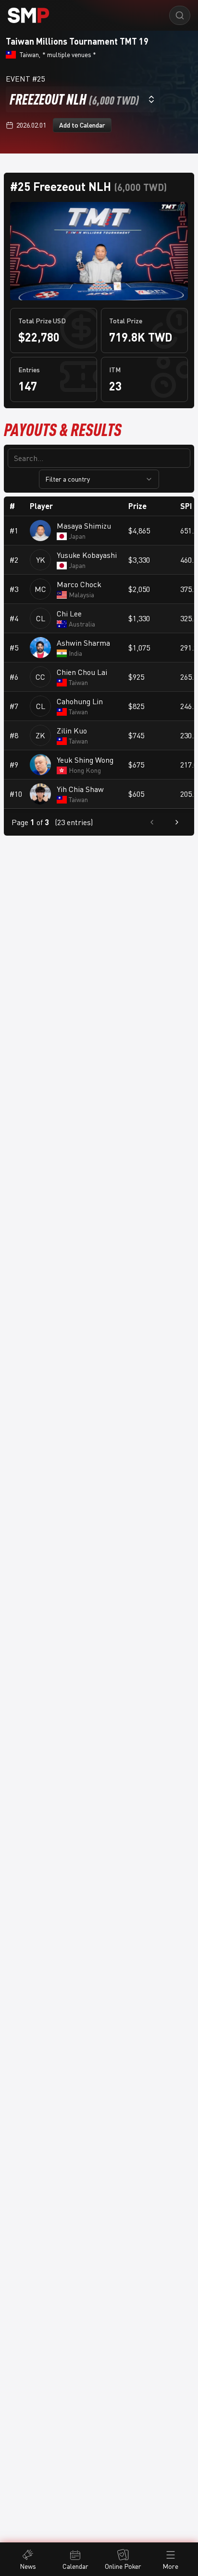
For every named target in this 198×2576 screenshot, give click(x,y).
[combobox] (83, 99)
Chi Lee (69, 614)
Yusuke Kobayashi (87, 555)
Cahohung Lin (80, 701)
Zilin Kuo (72, 731)
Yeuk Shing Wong (85, 760)
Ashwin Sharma (83, 643)
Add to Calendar (82, 125)
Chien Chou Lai (82, 672)
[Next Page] (177, 822)
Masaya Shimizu (84, 526)
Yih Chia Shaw (80, 789)
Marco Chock (79, 584)
